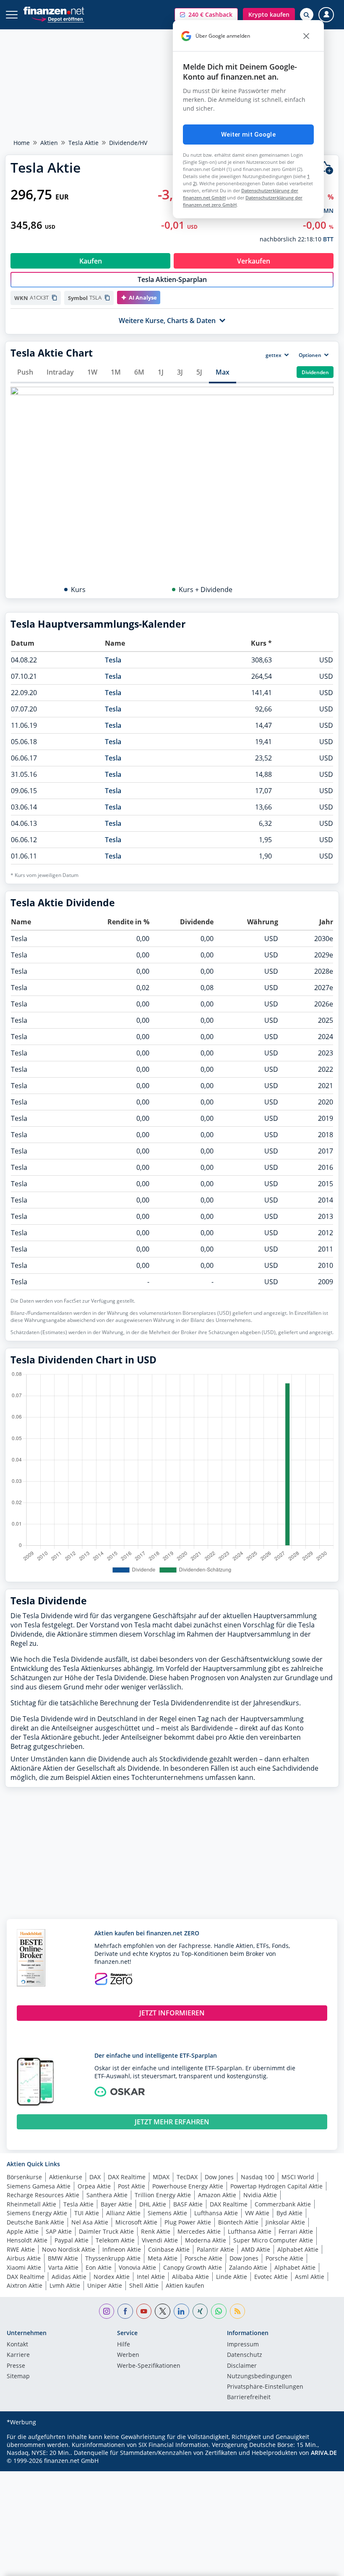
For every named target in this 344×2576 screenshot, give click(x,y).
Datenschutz (245, 2355)
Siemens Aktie (167, 2213)
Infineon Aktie (122, 2249)
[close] (306, 36)
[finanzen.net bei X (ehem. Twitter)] (163, 2311)
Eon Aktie (99, 2267)
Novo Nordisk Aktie (69, 2249)
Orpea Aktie (94, 2186)
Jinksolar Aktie (285, 2222)
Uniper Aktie (105, 2285)
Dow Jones (219, 2177)
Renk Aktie (156, 2231)
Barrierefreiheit (249, 2398)
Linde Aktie (232, 2277)
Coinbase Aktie (169, 2249)
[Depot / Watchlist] (326, 168)
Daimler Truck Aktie (106, 2231)
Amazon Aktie (217, 2195)
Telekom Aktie (115, 2240)
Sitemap (18, 2377)
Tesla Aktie (83, 143)
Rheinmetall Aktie (31, 2204)
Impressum (243, 2345)
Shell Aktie (144, 2285)
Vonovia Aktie (137, 2267)
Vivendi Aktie (160, 2240)
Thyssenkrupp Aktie (113, 2258)
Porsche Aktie (203, 2258)
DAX (95, 2177)
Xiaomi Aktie (24, 2267)
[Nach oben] (321, 2566)
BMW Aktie (63, 2258)
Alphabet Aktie (298, 2249)
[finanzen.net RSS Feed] (238, 2311)
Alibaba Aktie (190, 2277)
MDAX (161, 2177)
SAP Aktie (59, 2231)
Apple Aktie (23, 2231)
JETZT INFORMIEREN (172, 2013)
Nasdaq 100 (258, 2177)
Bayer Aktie (116, 2204)
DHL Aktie (153, 2204)
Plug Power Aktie (188, 2222)
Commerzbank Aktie (283, 2204)
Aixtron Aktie (25, 2285)
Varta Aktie (63, 2267)
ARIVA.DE (324, 2453)
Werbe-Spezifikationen (149, 2366)
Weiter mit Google (248, 134)
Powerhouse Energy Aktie (188, 2186)
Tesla (113, 660)
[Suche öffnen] (307, 15)
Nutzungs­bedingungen (259, 2377)
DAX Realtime (127, 2177)
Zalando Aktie (248, 2267)
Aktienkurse (66, 2177)
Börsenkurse (24, 2177)
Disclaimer (242, 2366)
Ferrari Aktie (296, 2231)
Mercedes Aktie (199, 2231)
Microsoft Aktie (136, 2222)
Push (25, 372)
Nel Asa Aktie (90, 2222)
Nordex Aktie (112, 2277)
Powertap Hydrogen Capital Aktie (276, 2186)
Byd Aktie (289, 2213)
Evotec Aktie (271, 2277)
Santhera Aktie (107, 2195)
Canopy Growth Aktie (193, 2267)
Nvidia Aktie (260, 2195)
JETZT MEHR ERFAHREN (172, 2122)
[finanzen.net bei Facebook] (125, 2311)
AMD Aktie (256, 2249)
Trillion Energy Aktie (163, 2195)
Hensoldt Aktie (27, 2240)
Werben (128, 2355)
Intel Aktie (151, 2277)
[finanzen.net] (54, 11)
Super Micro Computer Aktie (273, 2240)
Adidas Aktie (69, 2277)
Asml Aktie (310, 2277)
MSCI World (298, 2177)
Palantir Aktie (215, 2249)
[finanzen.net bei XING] (200, 2311)
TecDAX (187, 2177)
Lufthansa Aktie (216, 2213)
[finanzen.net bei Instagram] (107, 2311)
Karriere (18, 2355)
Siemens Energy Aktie (37, 2213)
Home (22, 143)
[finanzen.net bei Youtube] (144, 2311)
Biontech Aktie (238, 2222)
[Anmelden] (326, 15)
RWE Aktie (21, 2249)
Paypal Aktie (72, 2240)
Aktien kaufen (185, 2285)
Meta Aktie (163, 2258)
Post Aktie (132, 2186)
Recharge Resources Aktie (43, 2195)
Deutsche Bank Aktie (35, 2222)
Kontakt (17, 2345)
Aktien (49, 143)
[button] (206, 15)
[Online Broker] (58, 19)
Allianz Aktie (123, 2213)
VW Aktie (257, 2213)
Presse (16, 2366)
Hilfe (124, 2345)
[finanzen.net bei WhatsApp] (219, 2311)
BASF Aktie (188, 2204)
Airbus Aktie (24, 2258)
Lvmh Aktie (65, 2285)
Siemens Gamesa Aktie (39, 2186)
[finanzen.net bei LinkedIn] (181, 2311)
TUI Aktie (87, 2213)
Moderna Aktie (206, 2240)
